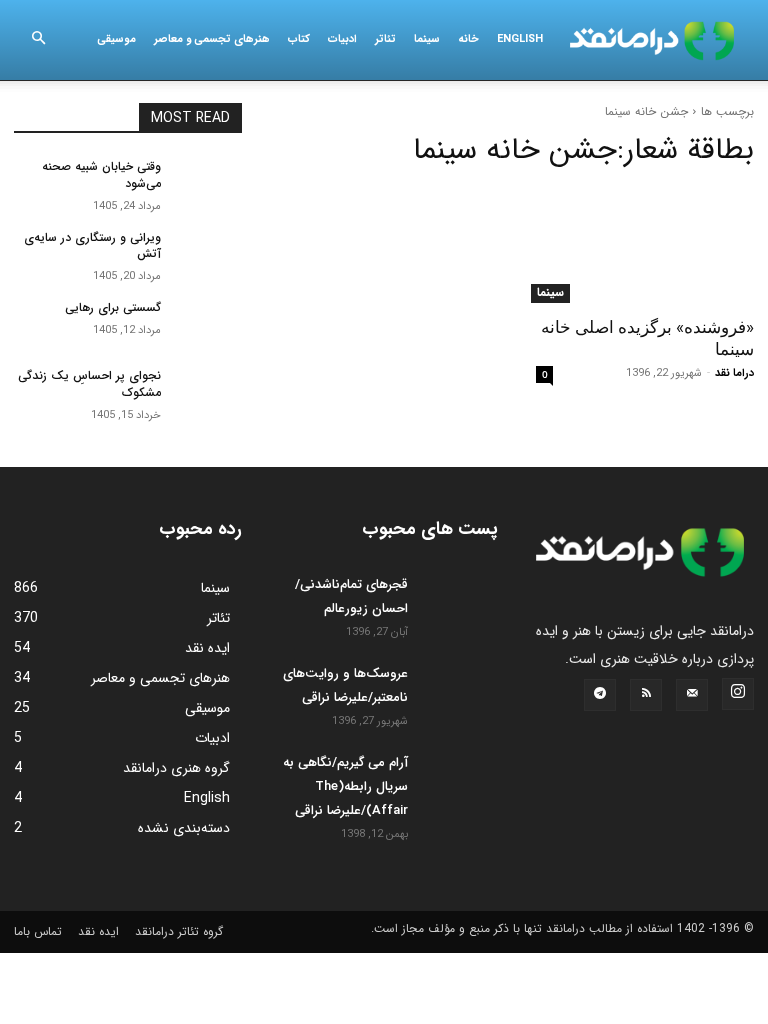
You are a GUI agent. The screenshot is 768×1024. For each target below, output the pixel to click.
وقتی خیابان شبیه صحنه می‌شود (101, 175)
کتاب (299, 39)
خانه (468, 39)
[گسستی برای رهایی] (208, 324)
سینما (427, 39)
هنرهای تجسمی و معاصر (212, 39)
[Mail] (692, 695)
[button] (38, 40)
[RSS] (646, 695)
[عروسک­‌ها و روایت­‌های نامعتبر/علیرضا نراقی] (458, 690)
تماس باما (38, 931)
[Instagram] (738, 694)
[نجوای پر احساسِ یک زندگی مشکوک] (208, 392)
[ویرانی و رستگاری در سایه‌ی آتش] (208, 254)
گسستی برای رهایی (113, 307)
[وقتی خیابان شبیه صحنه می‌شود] (208, 183)
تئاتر (385, 39)
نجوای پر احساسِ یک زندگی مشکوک (89, 384)
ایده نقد (98, 931)
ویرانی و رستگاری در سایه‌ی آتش (92, 246)
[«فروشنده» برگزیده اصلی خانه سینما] (640, 246)
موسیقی (116, 39)
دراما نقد (734, 373)
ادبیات (342, 39)
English (520, 39)
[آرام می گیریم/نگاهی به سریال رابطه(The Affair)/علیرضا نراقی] (458, 779)
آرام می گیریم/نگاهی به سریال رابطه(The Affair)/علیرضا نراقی (345, 786)
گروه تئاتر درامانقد (179, 931)
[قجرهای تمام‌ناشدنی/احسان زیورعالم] (458, 601)
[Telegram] (600, 695)
